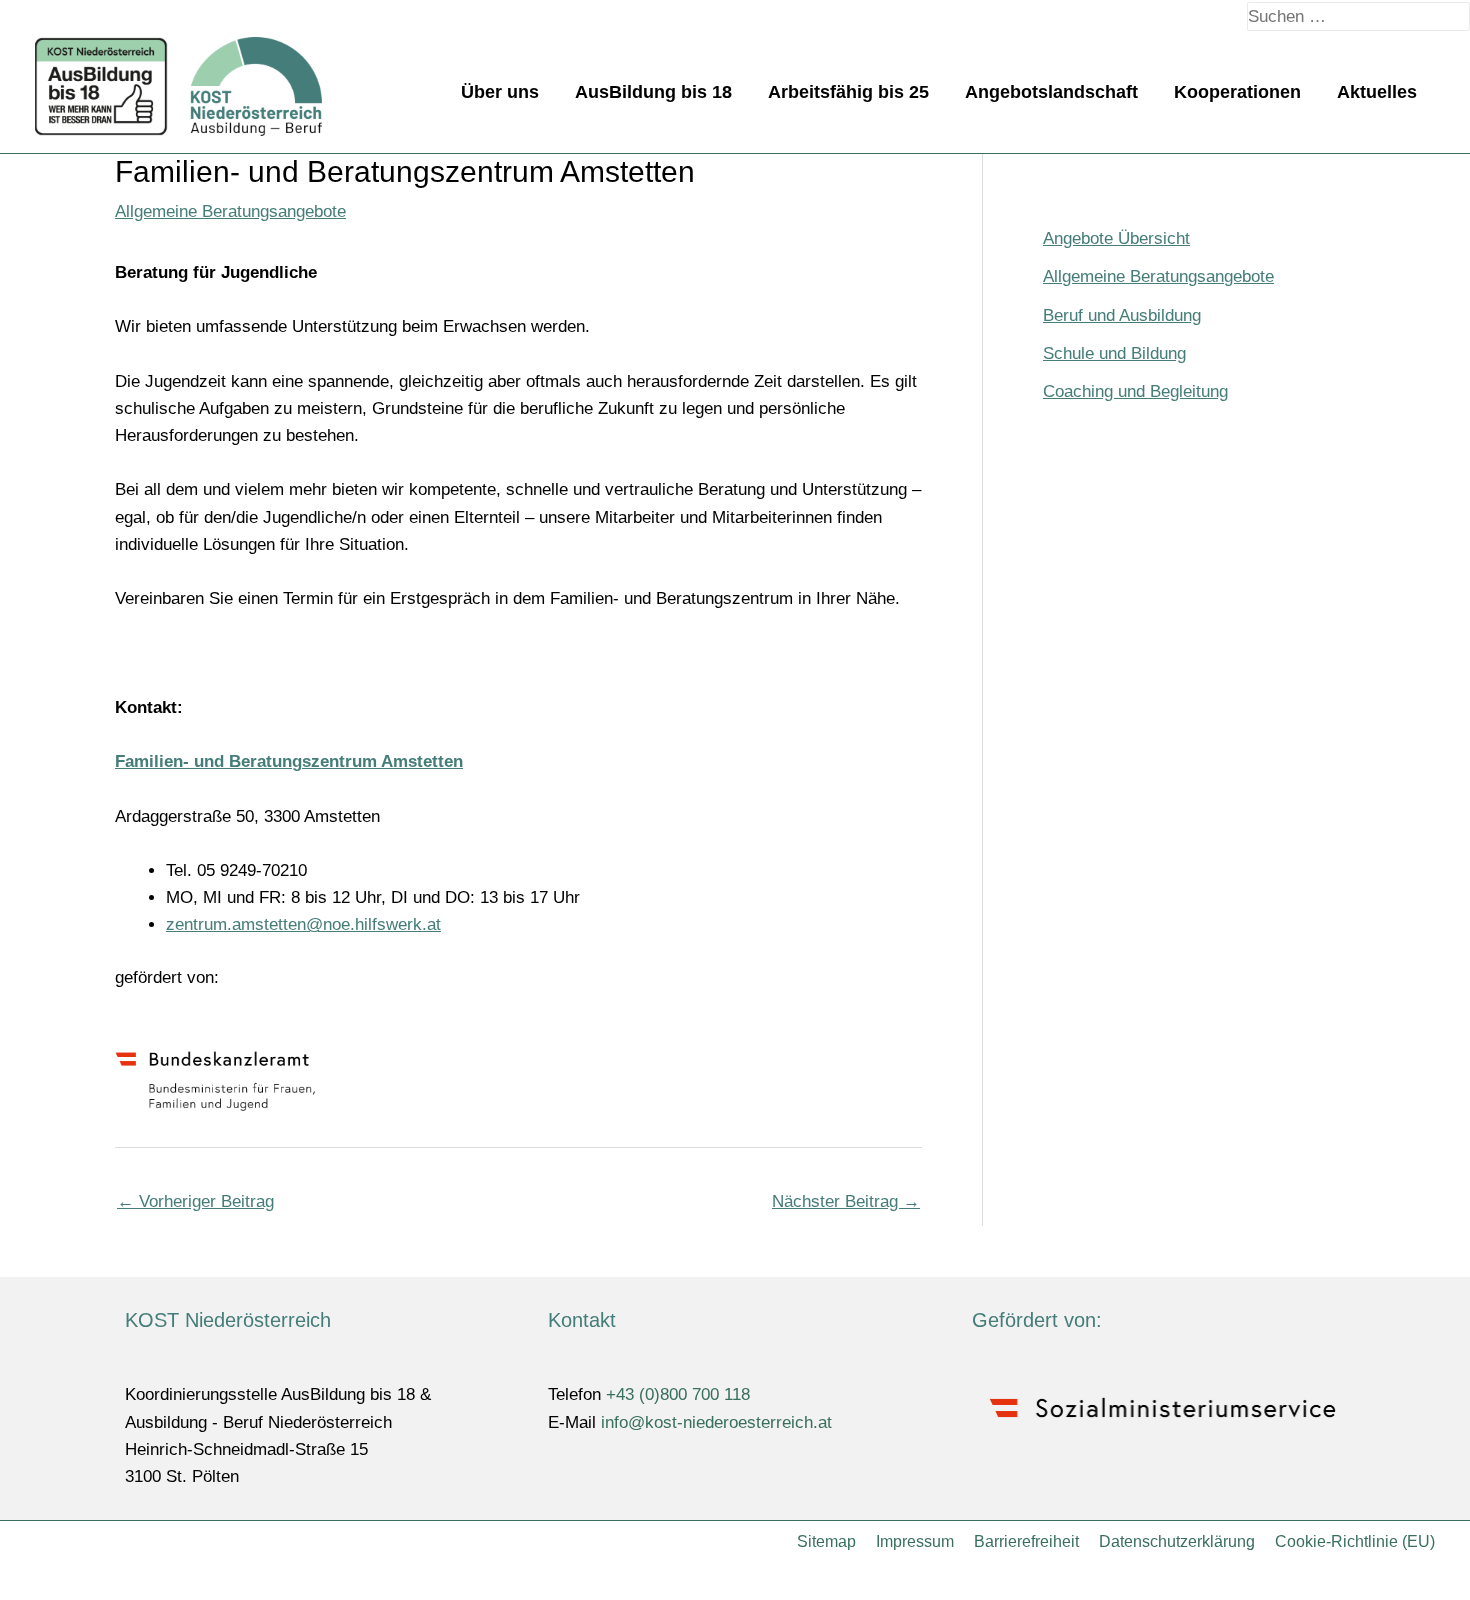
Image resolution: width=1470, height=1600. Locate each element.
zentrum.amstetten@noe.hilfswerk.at (303, 924)
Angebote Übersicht (1116, 238)
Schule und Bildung (1114, 353)
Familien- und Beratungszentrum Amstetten (289, 761)
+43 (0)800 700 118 (678, 1394)
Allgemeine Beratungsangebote (230, 211)
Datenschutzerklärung (1177, 1541)
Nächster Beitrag (846, 1201)
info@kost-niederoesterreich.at (716, 1422)
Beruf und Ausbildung (1122, 315)
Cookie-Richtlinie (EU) (1355, 1541)
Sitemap (826, 1541)
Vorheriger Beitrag (195, 1201)
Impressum (915, 1541)
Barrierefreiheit (1026, 1541)
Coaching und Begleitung (1135, 391)
